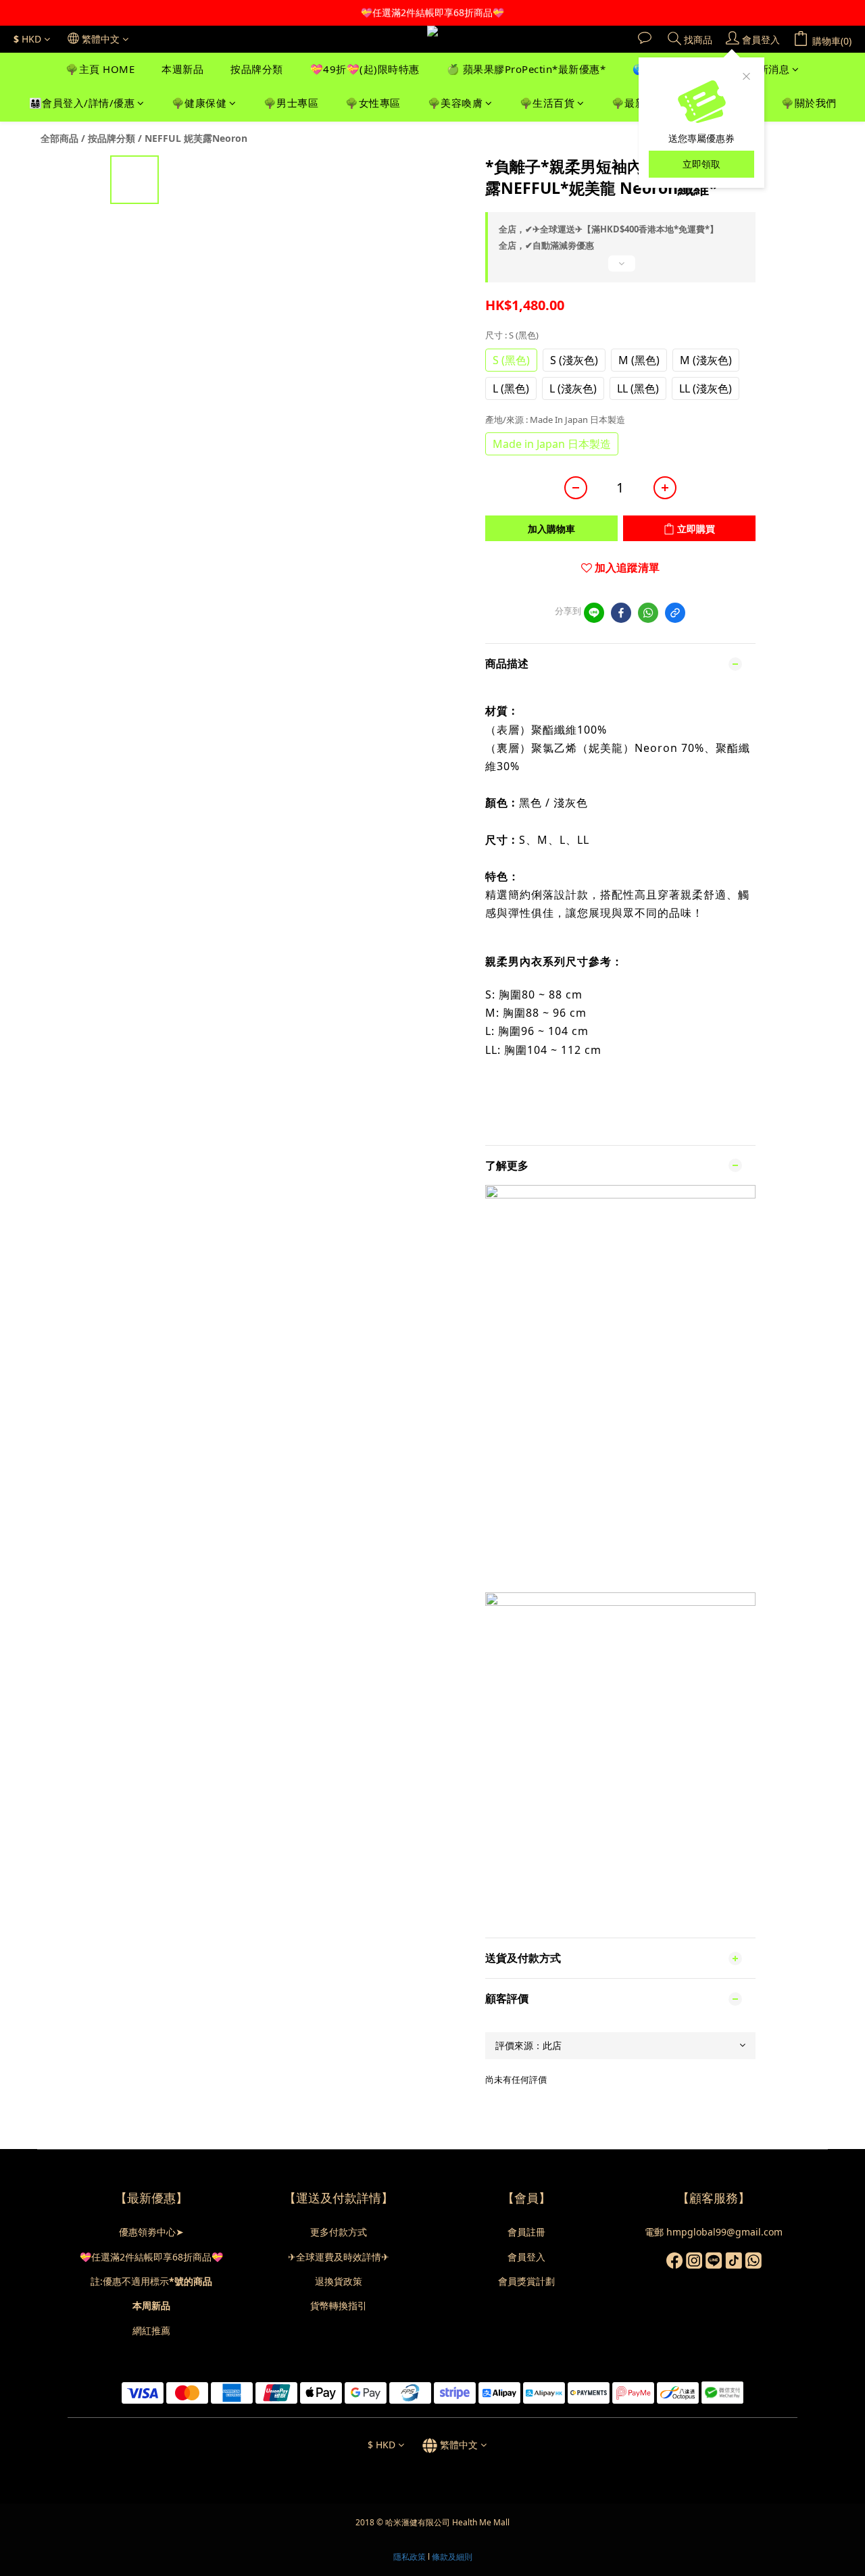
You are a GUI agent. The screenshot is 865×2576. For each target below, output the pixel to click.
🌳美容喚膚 (455, 103)
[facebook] (621, 613)
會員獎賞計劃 (526, 2281)
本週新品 (182, 69)
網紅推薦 (151, 2330)
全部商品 (59, 138)
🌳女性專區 (373, 103)
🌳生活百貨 (547, 103)
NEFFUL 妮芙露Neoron (196, 138)
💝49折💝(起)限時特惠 (365, 69)
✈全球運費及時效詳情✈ (339, 2257)
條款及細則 (452, 2557)
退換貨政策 (339, 2281)
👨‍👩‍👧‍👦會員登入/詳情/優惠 (82, 103)
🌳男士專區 (291, 103)
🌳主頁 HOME (100, 69)
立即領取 (701, 164)
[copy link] (675, 613)
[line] (594, 613)
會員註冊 (526, 2232)
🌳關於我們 (809, 103)
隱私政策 (410, 2557)
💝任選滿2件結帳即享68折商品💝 (151, 2257)
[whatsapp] (648, 613)
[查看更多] (620, 269)
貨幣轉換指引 (339, 2305)
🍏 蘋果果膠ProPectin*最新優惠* (526, 69)
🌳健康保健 (199, 103)
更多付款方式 (339, 2232)
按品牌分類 (257, 69)
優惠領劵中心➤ (151, 2232)
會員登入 (526, 2257)
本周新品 (151, 2305)
